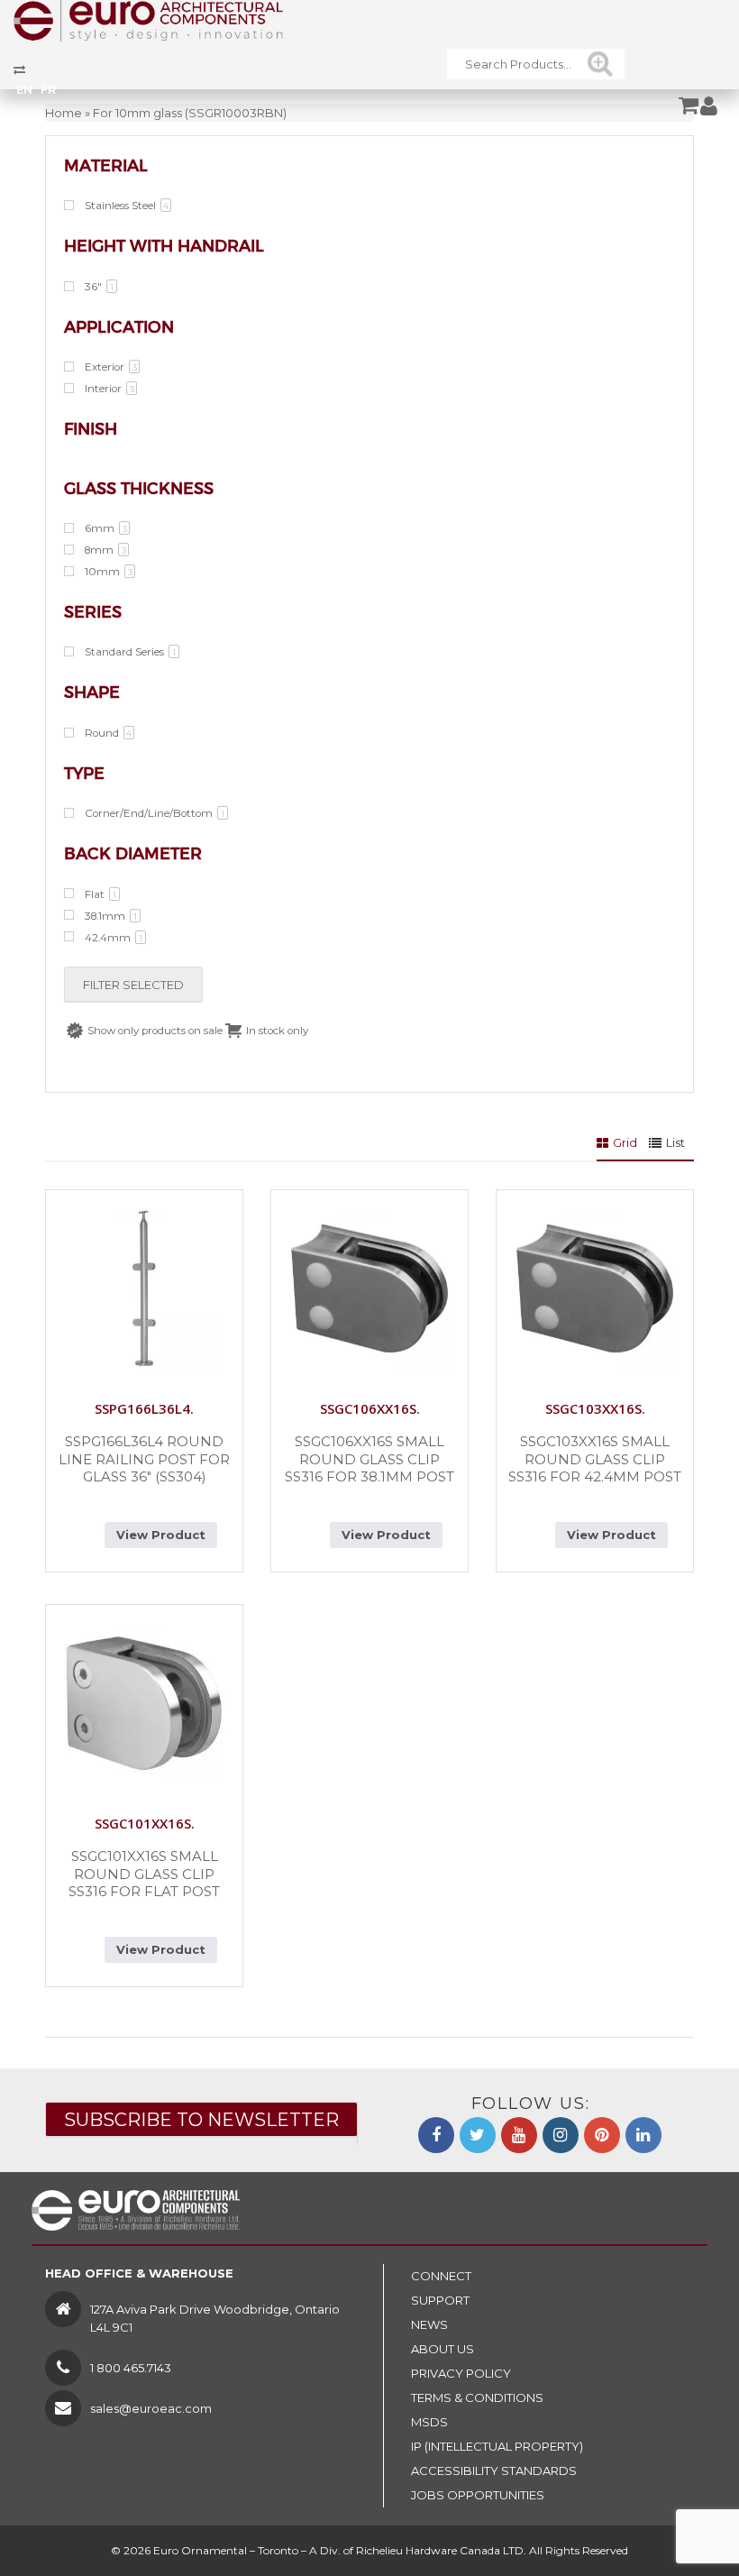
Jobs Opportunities (478, 2495)
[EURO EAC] (149, 20)
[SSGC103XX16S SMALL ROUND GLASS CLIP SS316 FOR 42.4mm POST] (595, 1288)
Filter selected (133, 985)
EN (24, 89)
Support (440, 2300)
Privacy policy (461, 2373)
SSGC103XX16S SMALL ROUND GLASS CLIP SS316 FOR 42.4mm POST (595, 1459)
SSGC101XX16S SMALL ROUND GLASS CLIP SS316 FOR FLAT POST (144, 1874)
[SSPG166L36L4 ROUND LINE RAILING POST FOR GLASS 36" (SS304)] (144, 1288)
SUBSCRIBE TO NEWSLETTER (201, 2120)
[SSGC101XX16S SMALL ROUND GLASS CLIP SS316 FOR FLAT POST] (144, 1703)
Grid (625, 1142)
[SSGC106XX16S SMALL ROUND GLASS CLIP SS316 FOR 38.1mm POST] (369, 1288)
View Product (161, 1535)
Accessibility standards (494, 2471)
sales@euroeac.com (151, 2408)
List (675, 1142)
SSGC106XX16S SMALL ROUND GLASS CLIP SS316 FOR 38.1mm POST (369, 1459)
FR (48, 89)
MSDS (429, 2422)
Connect (441, 2276)
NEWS (429, 2324)
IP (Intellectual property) (497, 2446)
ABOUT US (442, 2349)
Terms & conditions (477, 2397)
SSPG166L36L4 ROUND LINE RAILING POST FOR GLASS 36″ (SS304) (144, 1459)
